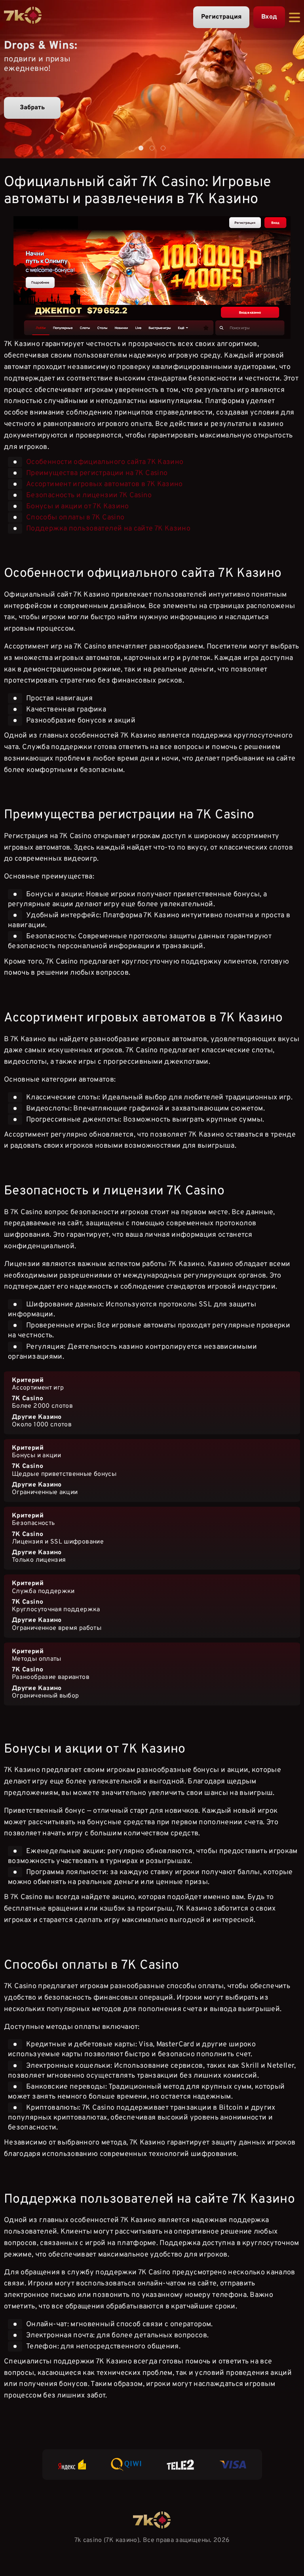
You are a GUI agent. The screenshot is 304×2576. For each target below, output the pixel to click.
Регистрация (221, 17)
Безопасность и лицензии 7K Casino (89, 495)
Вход (269, 17)
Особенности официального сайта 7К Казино (105, 462)
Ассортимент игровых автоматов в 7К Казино (104, 484)
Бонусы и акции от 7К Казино (78, 507)
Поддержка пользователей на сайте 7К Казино (108, 529)
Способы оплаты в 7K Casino (75, 518)
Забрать (32, 108)
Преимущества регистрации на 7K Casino (97, 473)
